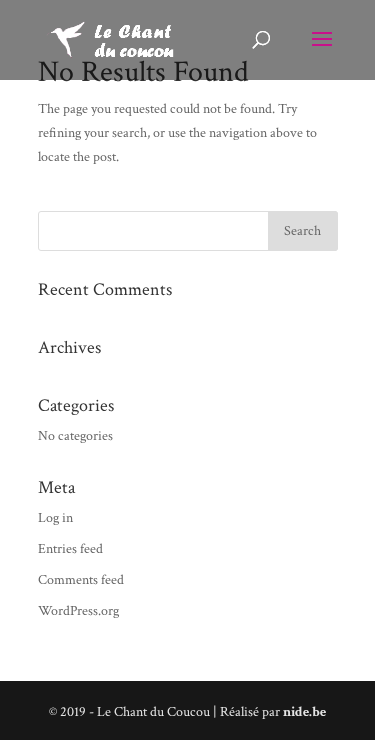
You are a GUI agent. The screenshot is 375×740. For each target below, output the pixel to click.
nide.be (304, 712)
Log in (55, 518)
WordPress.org (78, 611)
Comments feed (81, 580)
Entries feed (70, 549)
